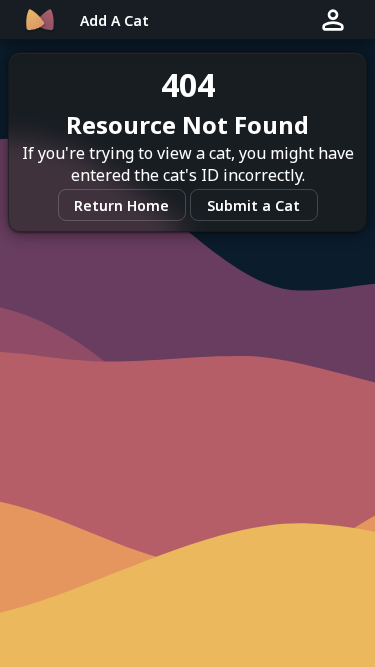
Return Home (121, 205)
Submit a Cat (253, 205)
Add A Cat (114, 20)
